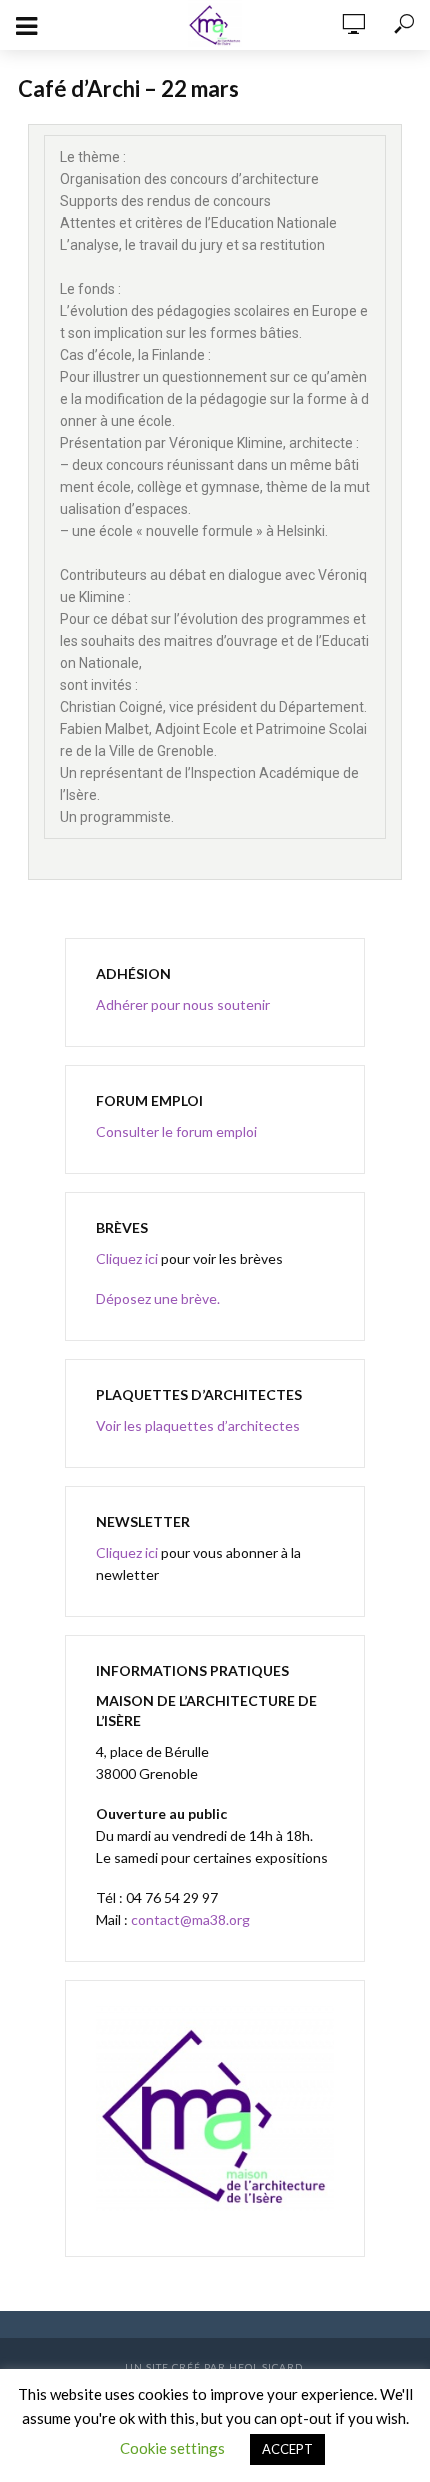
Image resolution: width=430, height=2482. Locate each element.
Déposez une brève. (158, 1298)
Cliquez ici (127, 1258)
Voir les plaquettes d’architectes (198, 1425)
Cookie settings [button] (172, 2448)
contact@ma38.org (189, 1919)
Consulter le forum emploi (176, 1131)
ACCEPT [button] (287, 2449)
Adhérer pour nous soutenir (183, 1004)
